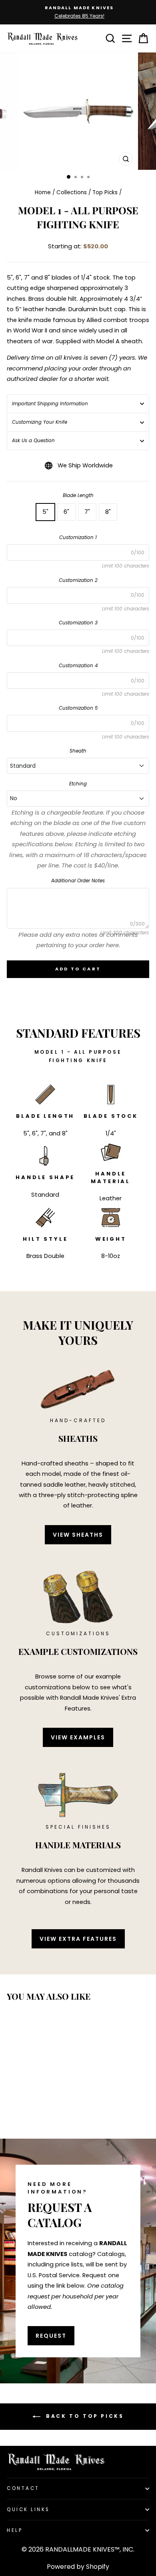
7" (87, 512)
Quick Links (28, 2510)
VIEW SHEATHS (78, 1535)
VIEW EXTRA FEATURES (78, 1939)
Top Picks (105, 192)
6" (66, 512)
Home (43, 192)
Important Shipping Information (50, 404)
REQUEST (51, 2336)
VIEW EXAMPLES (78, 1737)
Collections (72, 192)
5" (45, 512)
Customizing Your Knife (40, 422)
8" (108, 512)
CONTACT (23, 2488)
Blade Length (78, 495)
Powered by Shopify (78, 2567)
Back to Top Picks (84, 2416)
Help (15, 2530)
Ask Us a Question (33, 441)
